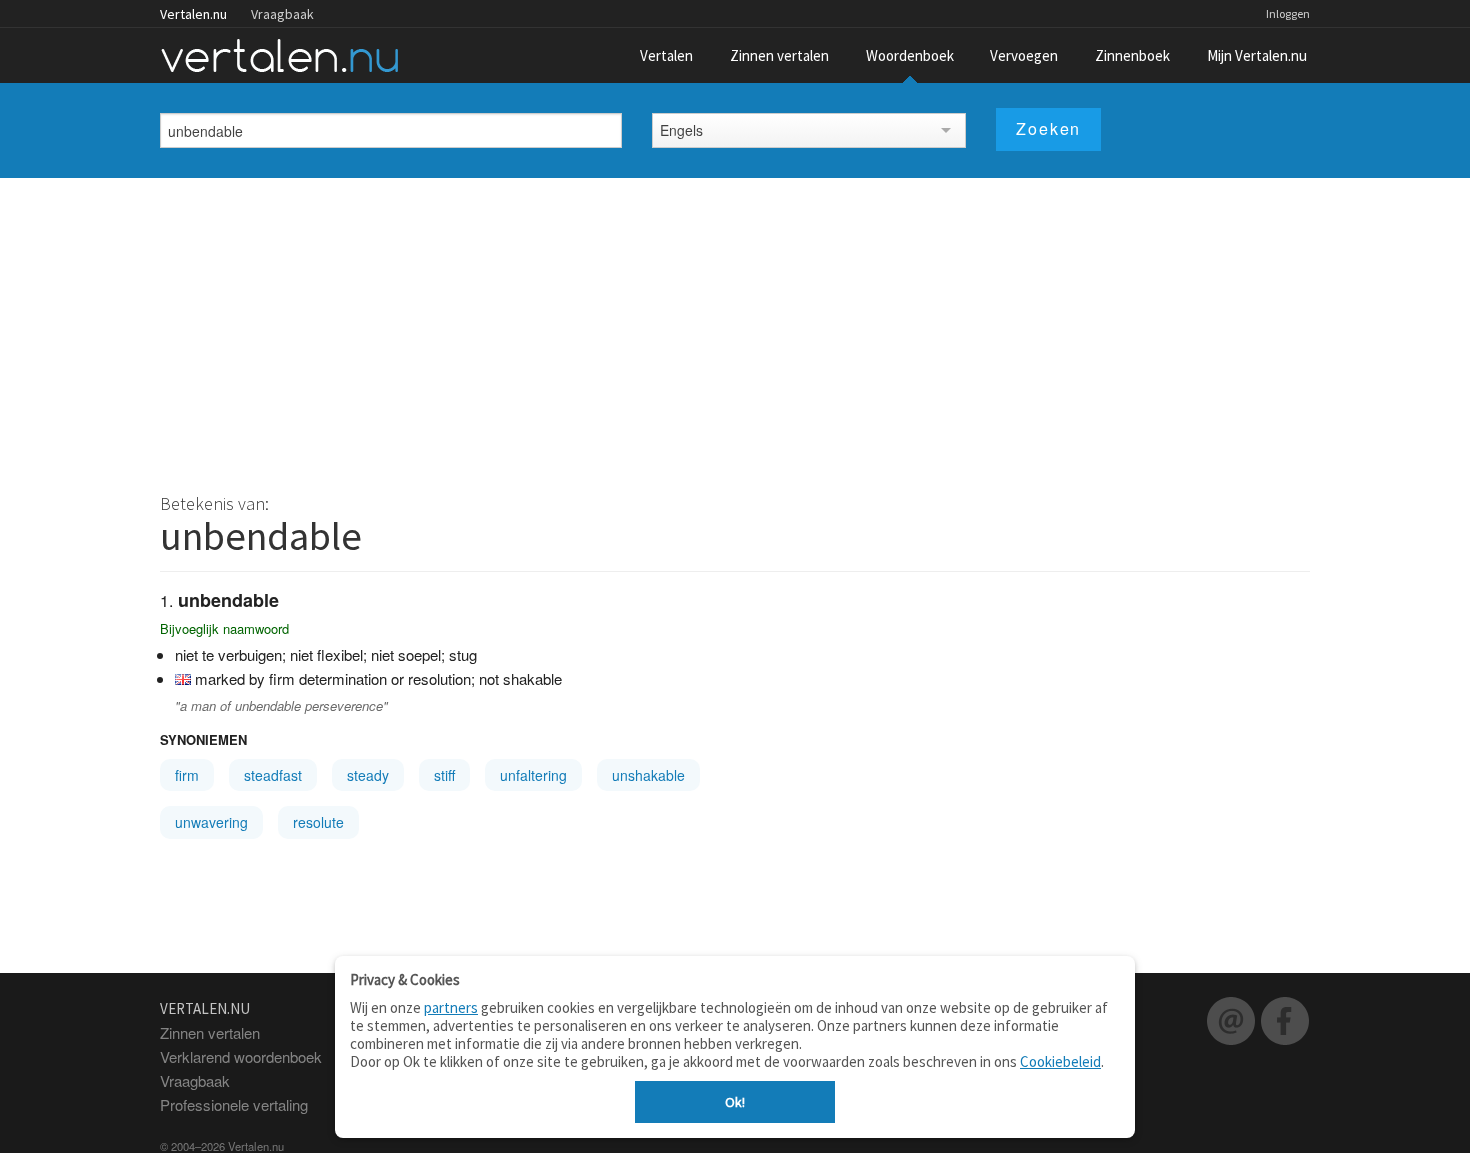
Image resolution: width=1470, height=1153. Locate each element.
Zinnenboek (1132, 55)
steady (368, 775)
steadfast (273, 775)
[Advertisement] (735, 328)
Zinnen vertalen (779, 55)
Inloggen (1288, 13)
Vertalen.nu (193, 14)
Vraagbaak (282, 14)
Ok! (735, 1102)
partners (451, 1007)
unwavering (211, 822)
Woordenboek (910, 55)
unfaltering (533, 775)
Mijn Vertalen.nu (1257, 55)
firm (187, 775)
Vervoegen (1024, 55)
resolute (318, 822)
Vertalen (666, 55)
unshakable (648, 775)
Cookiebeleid (1060, 1061)
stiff (444, 775)
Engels (681, 130)
